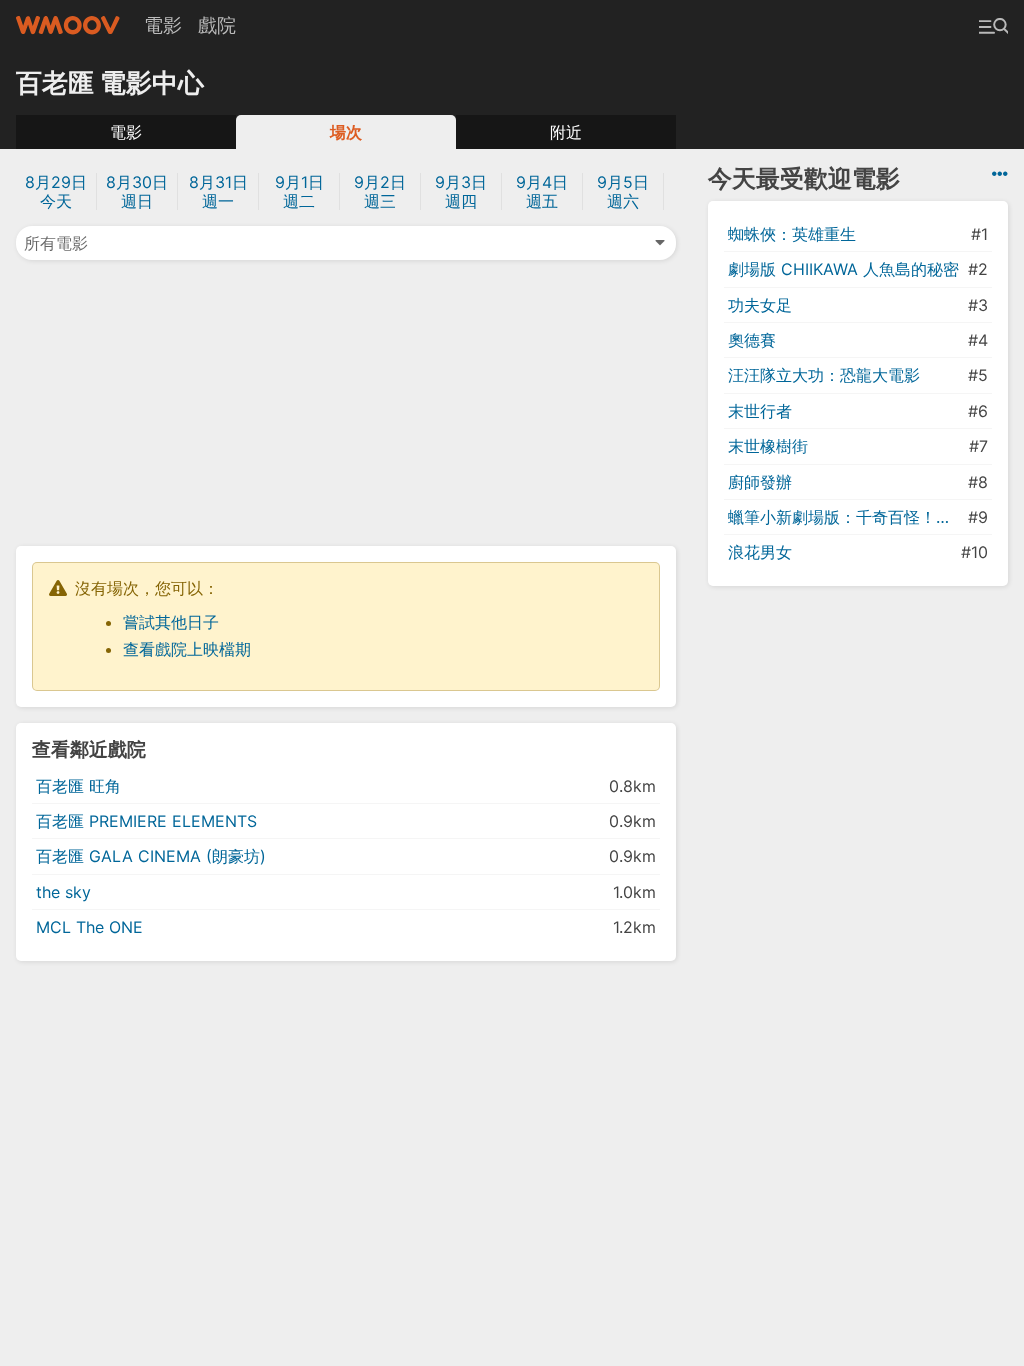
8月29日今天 (56, 191)
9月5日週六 (623, 191)
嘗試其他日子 (171, 622)
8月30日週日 (137, 191)
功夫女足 (760, 305)
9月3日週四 (461, 191)
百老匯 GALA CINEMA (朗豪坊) (151, 856)
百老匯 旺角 (78, 786)
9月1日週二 (299, 191)
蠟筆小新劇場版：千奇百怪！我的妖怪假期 (846, 517)
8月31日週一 (218, 191)
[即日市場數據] (1000, 174)
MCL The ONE (89, 927)
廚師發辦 (760, 482)
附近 (566, 132)
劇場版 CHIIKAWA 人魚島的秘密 (843, 269)
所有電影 (56, 243)
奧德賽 (752, 340)
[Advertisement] (346, 401)
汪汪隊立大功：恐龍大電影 (824, 375)
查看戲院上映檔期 (187, 649)
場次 (346, 132)
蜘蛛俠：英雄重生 (792, 234)
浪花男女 (760, 552)
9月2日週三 (380, 191)
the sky (63, 892)
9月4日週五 (542, 191)
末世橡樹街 (768, 446)
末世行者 (760, 411)
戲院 (217, 25)
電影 (163, 25)
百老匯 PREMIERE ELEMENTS (146, 821)
